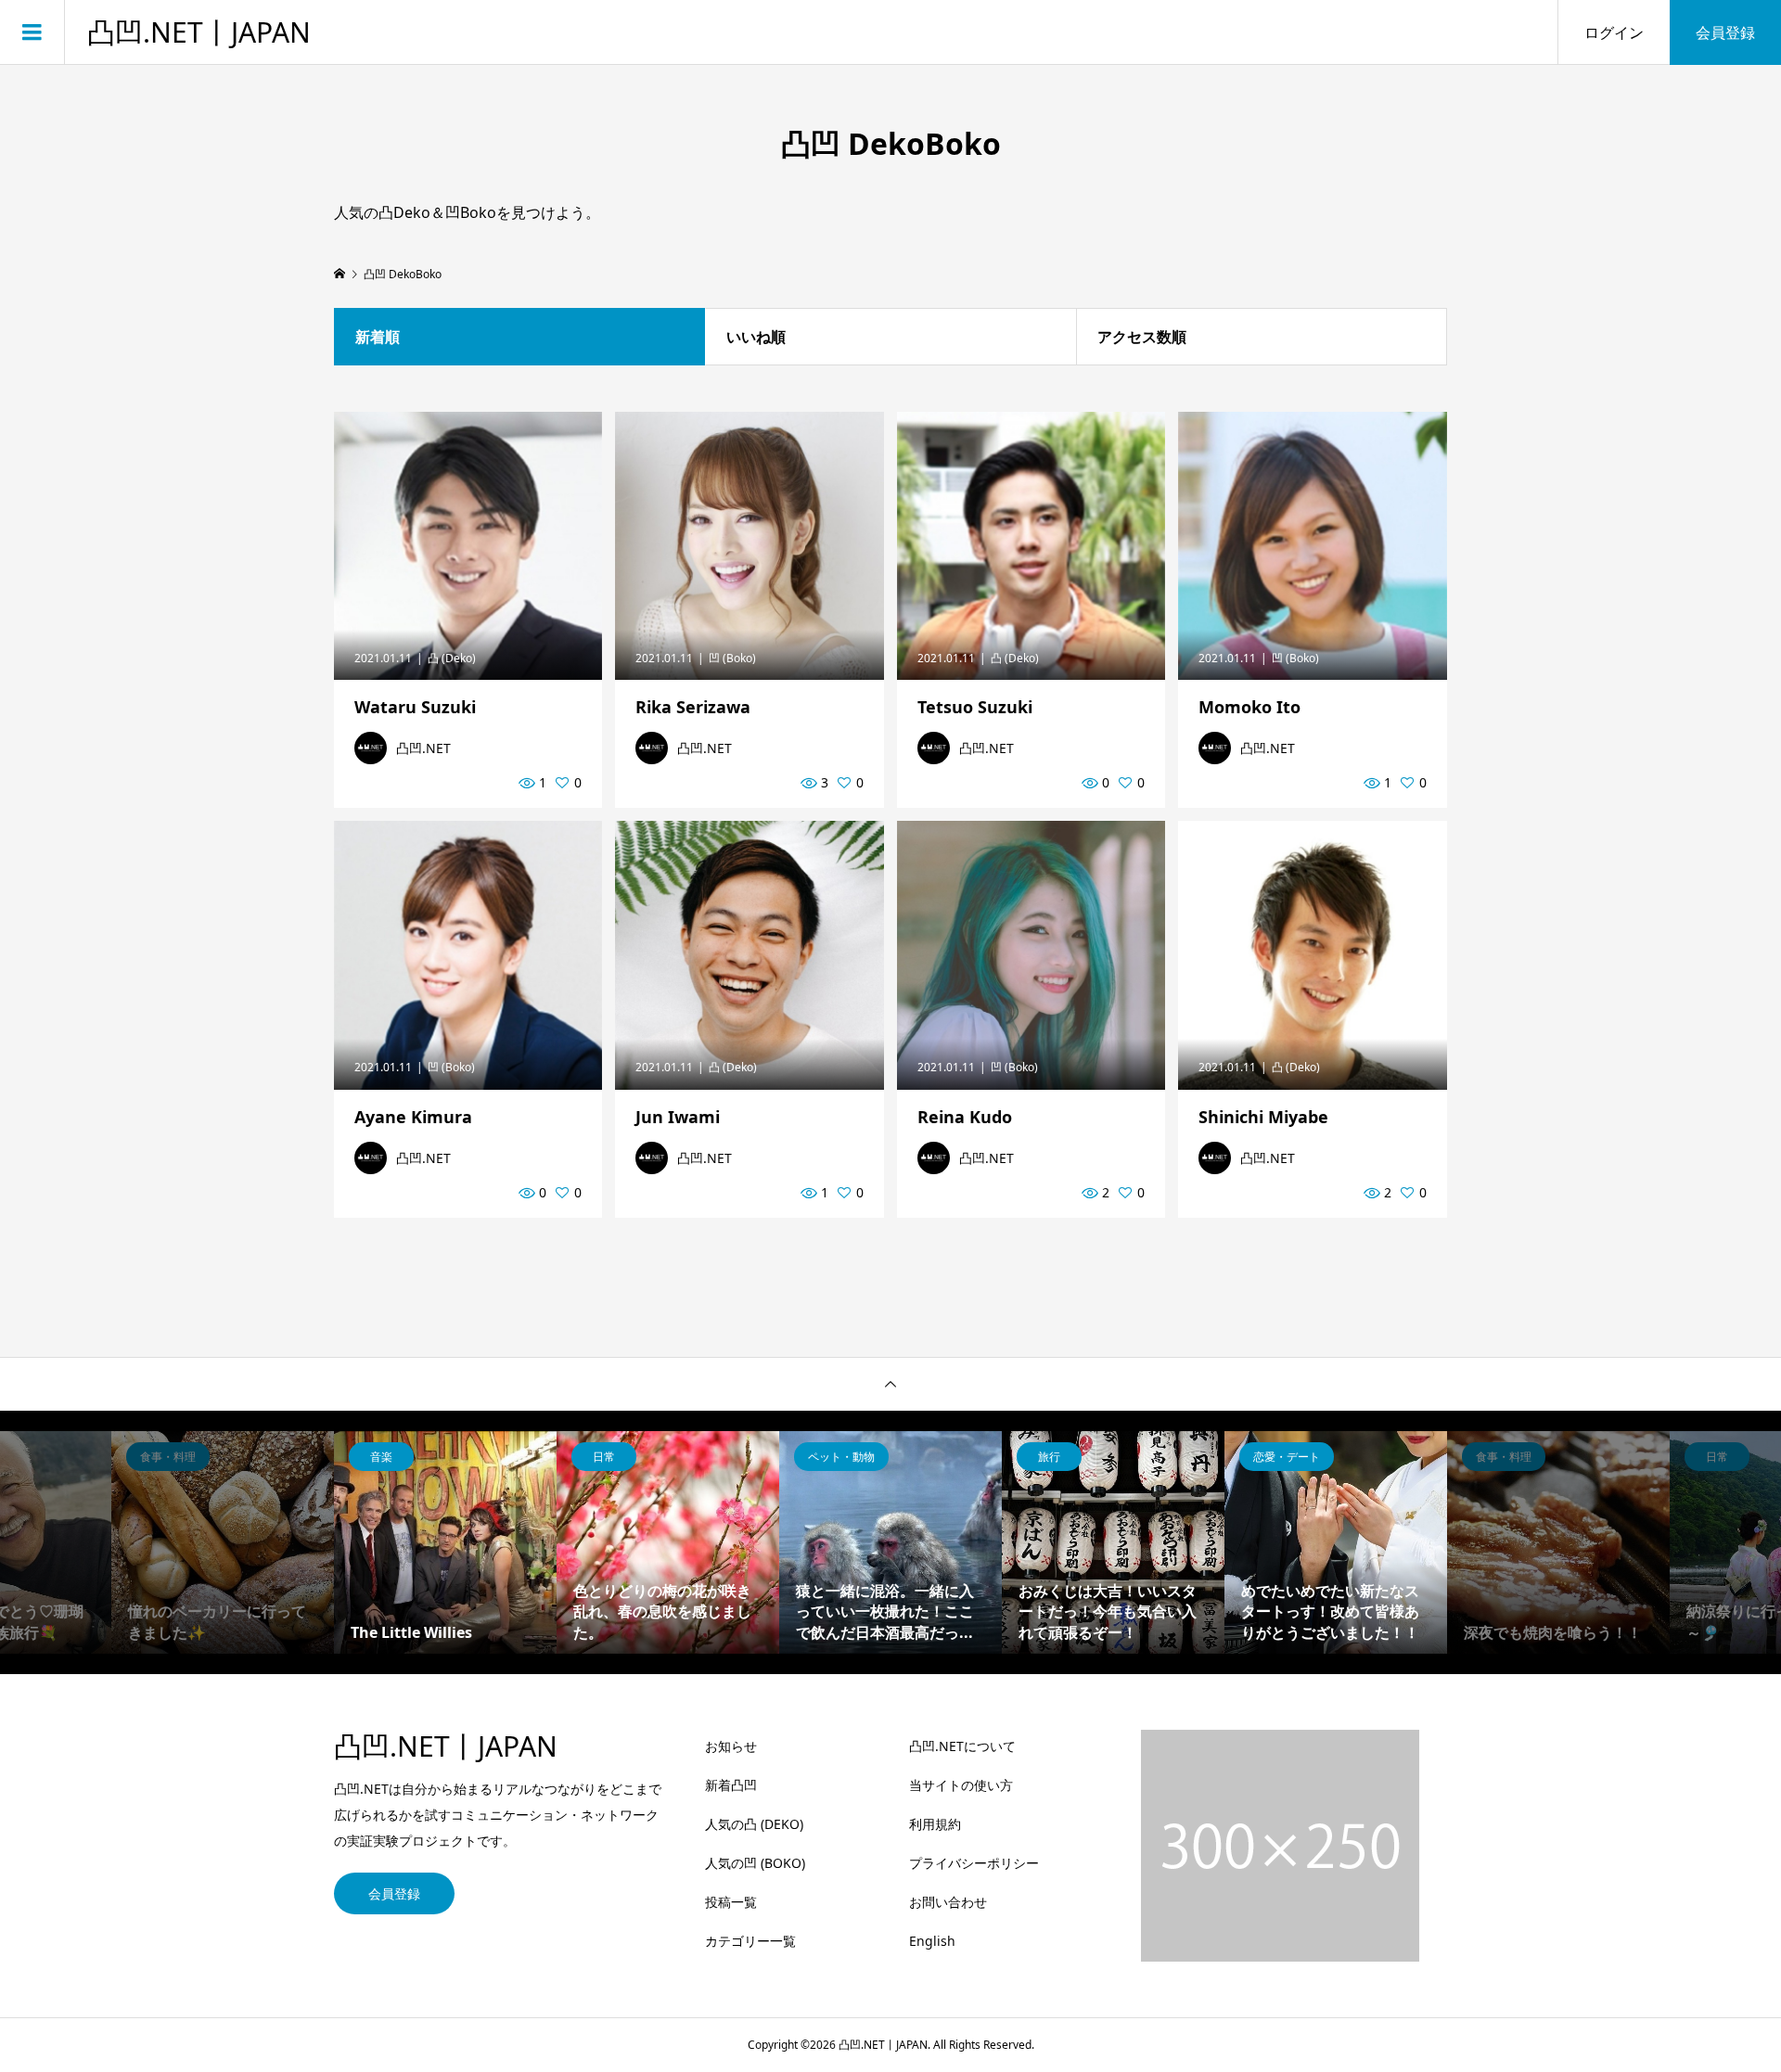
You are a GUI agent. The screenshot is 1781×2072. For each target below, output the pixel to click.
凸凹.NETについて (962, 1746)
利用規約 (935, 1824)
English (932, 1941)
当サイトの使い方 (961, 1785)
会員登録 (1725, 32)
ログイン (1614, 32)
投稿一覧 (731, 1902)
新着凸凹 (731, 1785)
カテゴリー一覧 (750, 1941)
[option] (223, 1542)
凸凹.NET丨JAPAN (199, 32)
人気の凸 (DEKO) (754, 1824)
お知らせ (731, 1746)
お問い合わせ (948, 1902)
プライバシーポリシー (974, 1863)
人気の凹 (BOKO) (755, 1863)
